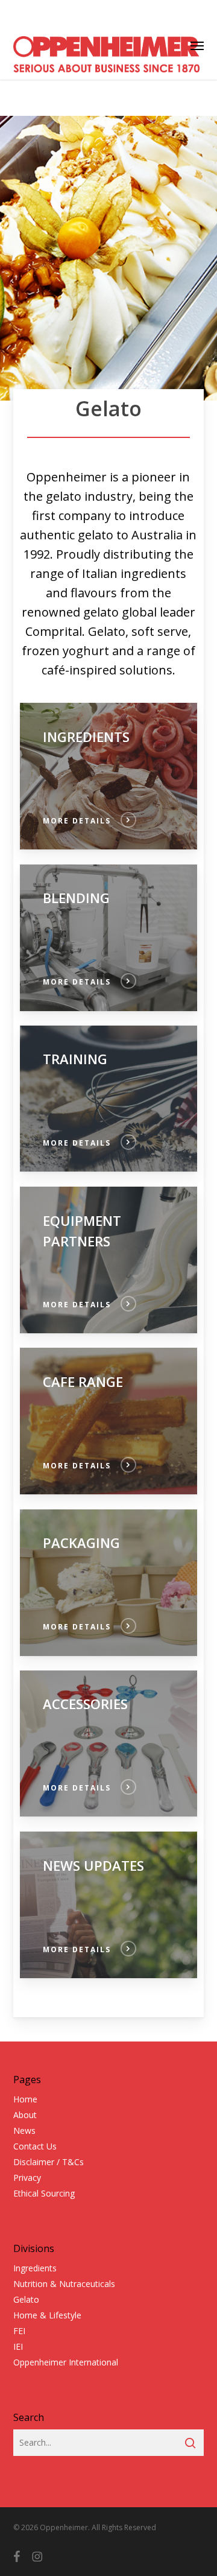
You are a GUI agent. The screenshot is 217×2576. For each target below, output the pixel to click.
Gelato (26, 2299)
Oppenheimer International (66, 2362)
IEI (18, 2346)
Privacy (27, 2178)
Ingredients (35, 2268)
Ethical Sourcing (44, 2193)
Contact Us (35, 2146)
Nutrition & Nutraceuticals (64, 2284)
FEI (19, 2331)
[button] (197, 45)
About (25, 2115)
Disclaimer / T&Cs (49, 2162)
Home (25, 2099)
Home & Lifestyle (47, 2315)
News (24, 2130)
